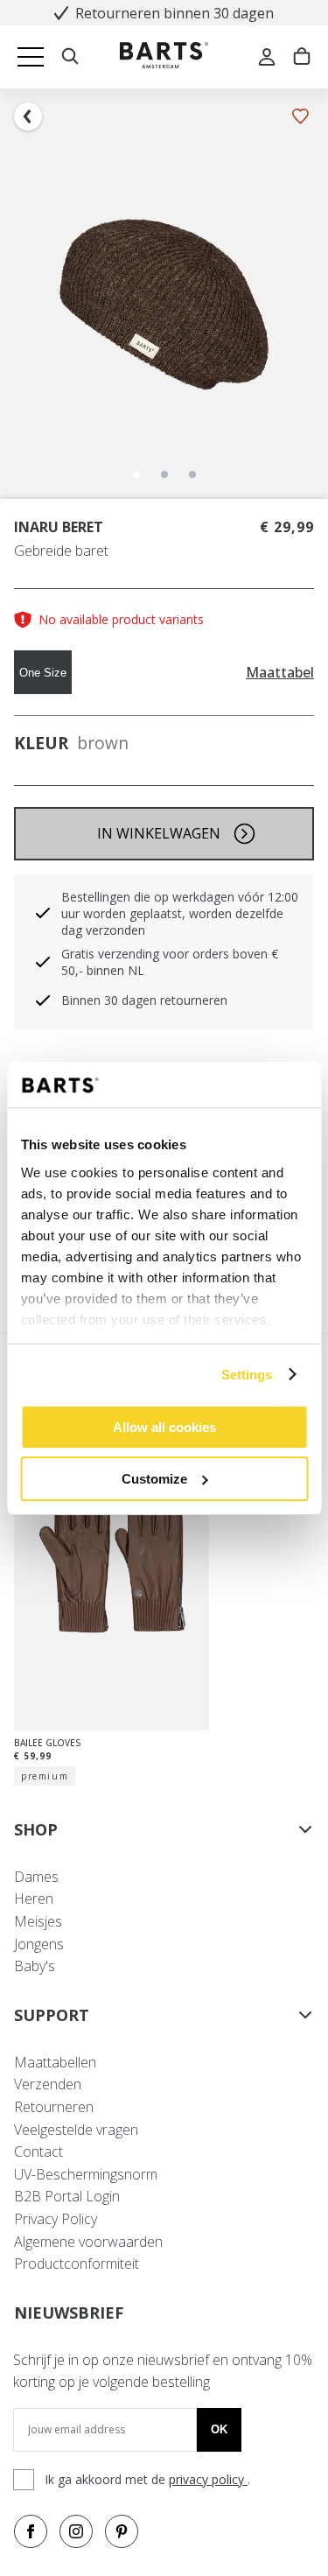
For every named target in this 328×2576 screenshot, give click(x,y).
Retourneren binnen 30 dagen (174, 13)
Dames (36, 1877)
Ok (219, 2429)
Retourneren (54, 2107)
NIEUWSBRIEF (69, 2313)
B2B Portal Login (67, 2196)
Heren (34, 1899)
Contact (38, 2151)
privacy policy (208, 2479)
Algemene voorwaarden (88, 2242)
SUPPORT (52, 2015)
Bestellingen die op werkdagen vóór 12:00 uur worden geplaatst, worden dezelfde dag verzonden (180, 913)
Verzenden (48, 2084)
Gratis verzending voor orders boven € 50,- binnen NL (170, 962)
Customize (154, 1479)
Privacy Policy (56, 2219)
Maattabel (280, 673)
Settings (247, 1375)
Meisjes (38, 1921)
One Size (43, 673)
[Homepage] (164, 57)
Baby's (35, 1966)
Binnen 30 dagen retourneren (144, 1000)
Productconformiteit (77, 2264)
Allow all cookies (164, 1427)
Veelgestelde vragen (76, 2130)
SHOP (36, 1829)
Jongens (39, 1944)
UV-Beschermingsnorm (86, 2174)
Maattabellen (55, 2062)
